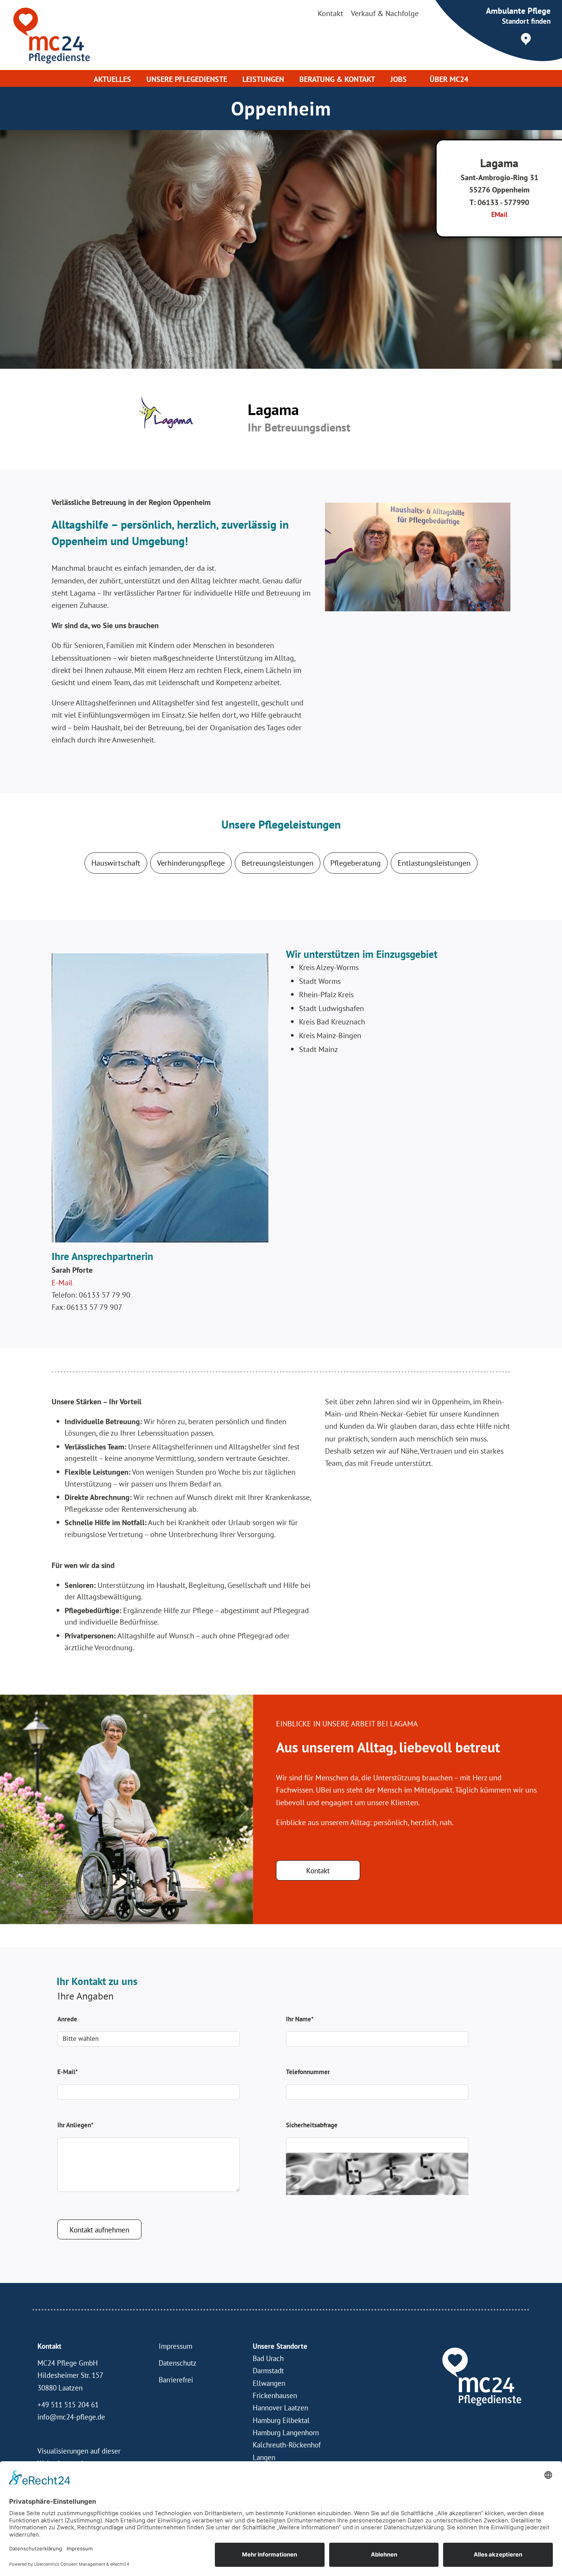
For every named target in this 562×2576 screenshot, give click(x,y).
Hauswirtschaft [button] (116, 863)
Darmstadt (268, 2371)
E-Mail (63, 1282)
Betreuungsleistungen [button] (278, 863)
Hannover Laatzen (280, 2408)
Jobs (399, 79)
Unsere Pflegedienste (187, 79)
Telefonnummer (308, 2072)
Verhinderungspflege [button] (191, 863)
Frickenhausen (275, 2395)
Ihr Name (300, 2019)
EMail (499, 214)
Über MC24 (449, 79)
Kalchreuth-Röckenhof (287, 2445)
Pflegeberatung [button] (356, 863)
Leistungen (263, 79)
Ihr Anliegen (75, 2125)
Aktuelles (112, 79)
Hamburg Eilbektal (281, 2420)
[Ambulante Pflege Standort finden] (506, 35)
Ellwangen (269, 2383)
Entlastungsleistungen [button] (434, 863)
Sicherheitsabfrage (312, 2125)
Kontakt (331, 13)
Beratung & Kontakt (337, 79)
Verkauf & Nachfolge (385, 13)
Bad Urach (268, 2358)
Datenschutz (178, 2363)
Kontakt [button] (318, 1871)
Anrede (67, 2019)
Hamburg (267, 2433)
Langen (264, 2457)
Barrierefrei (176, 2380)
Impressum (175, 2346)
